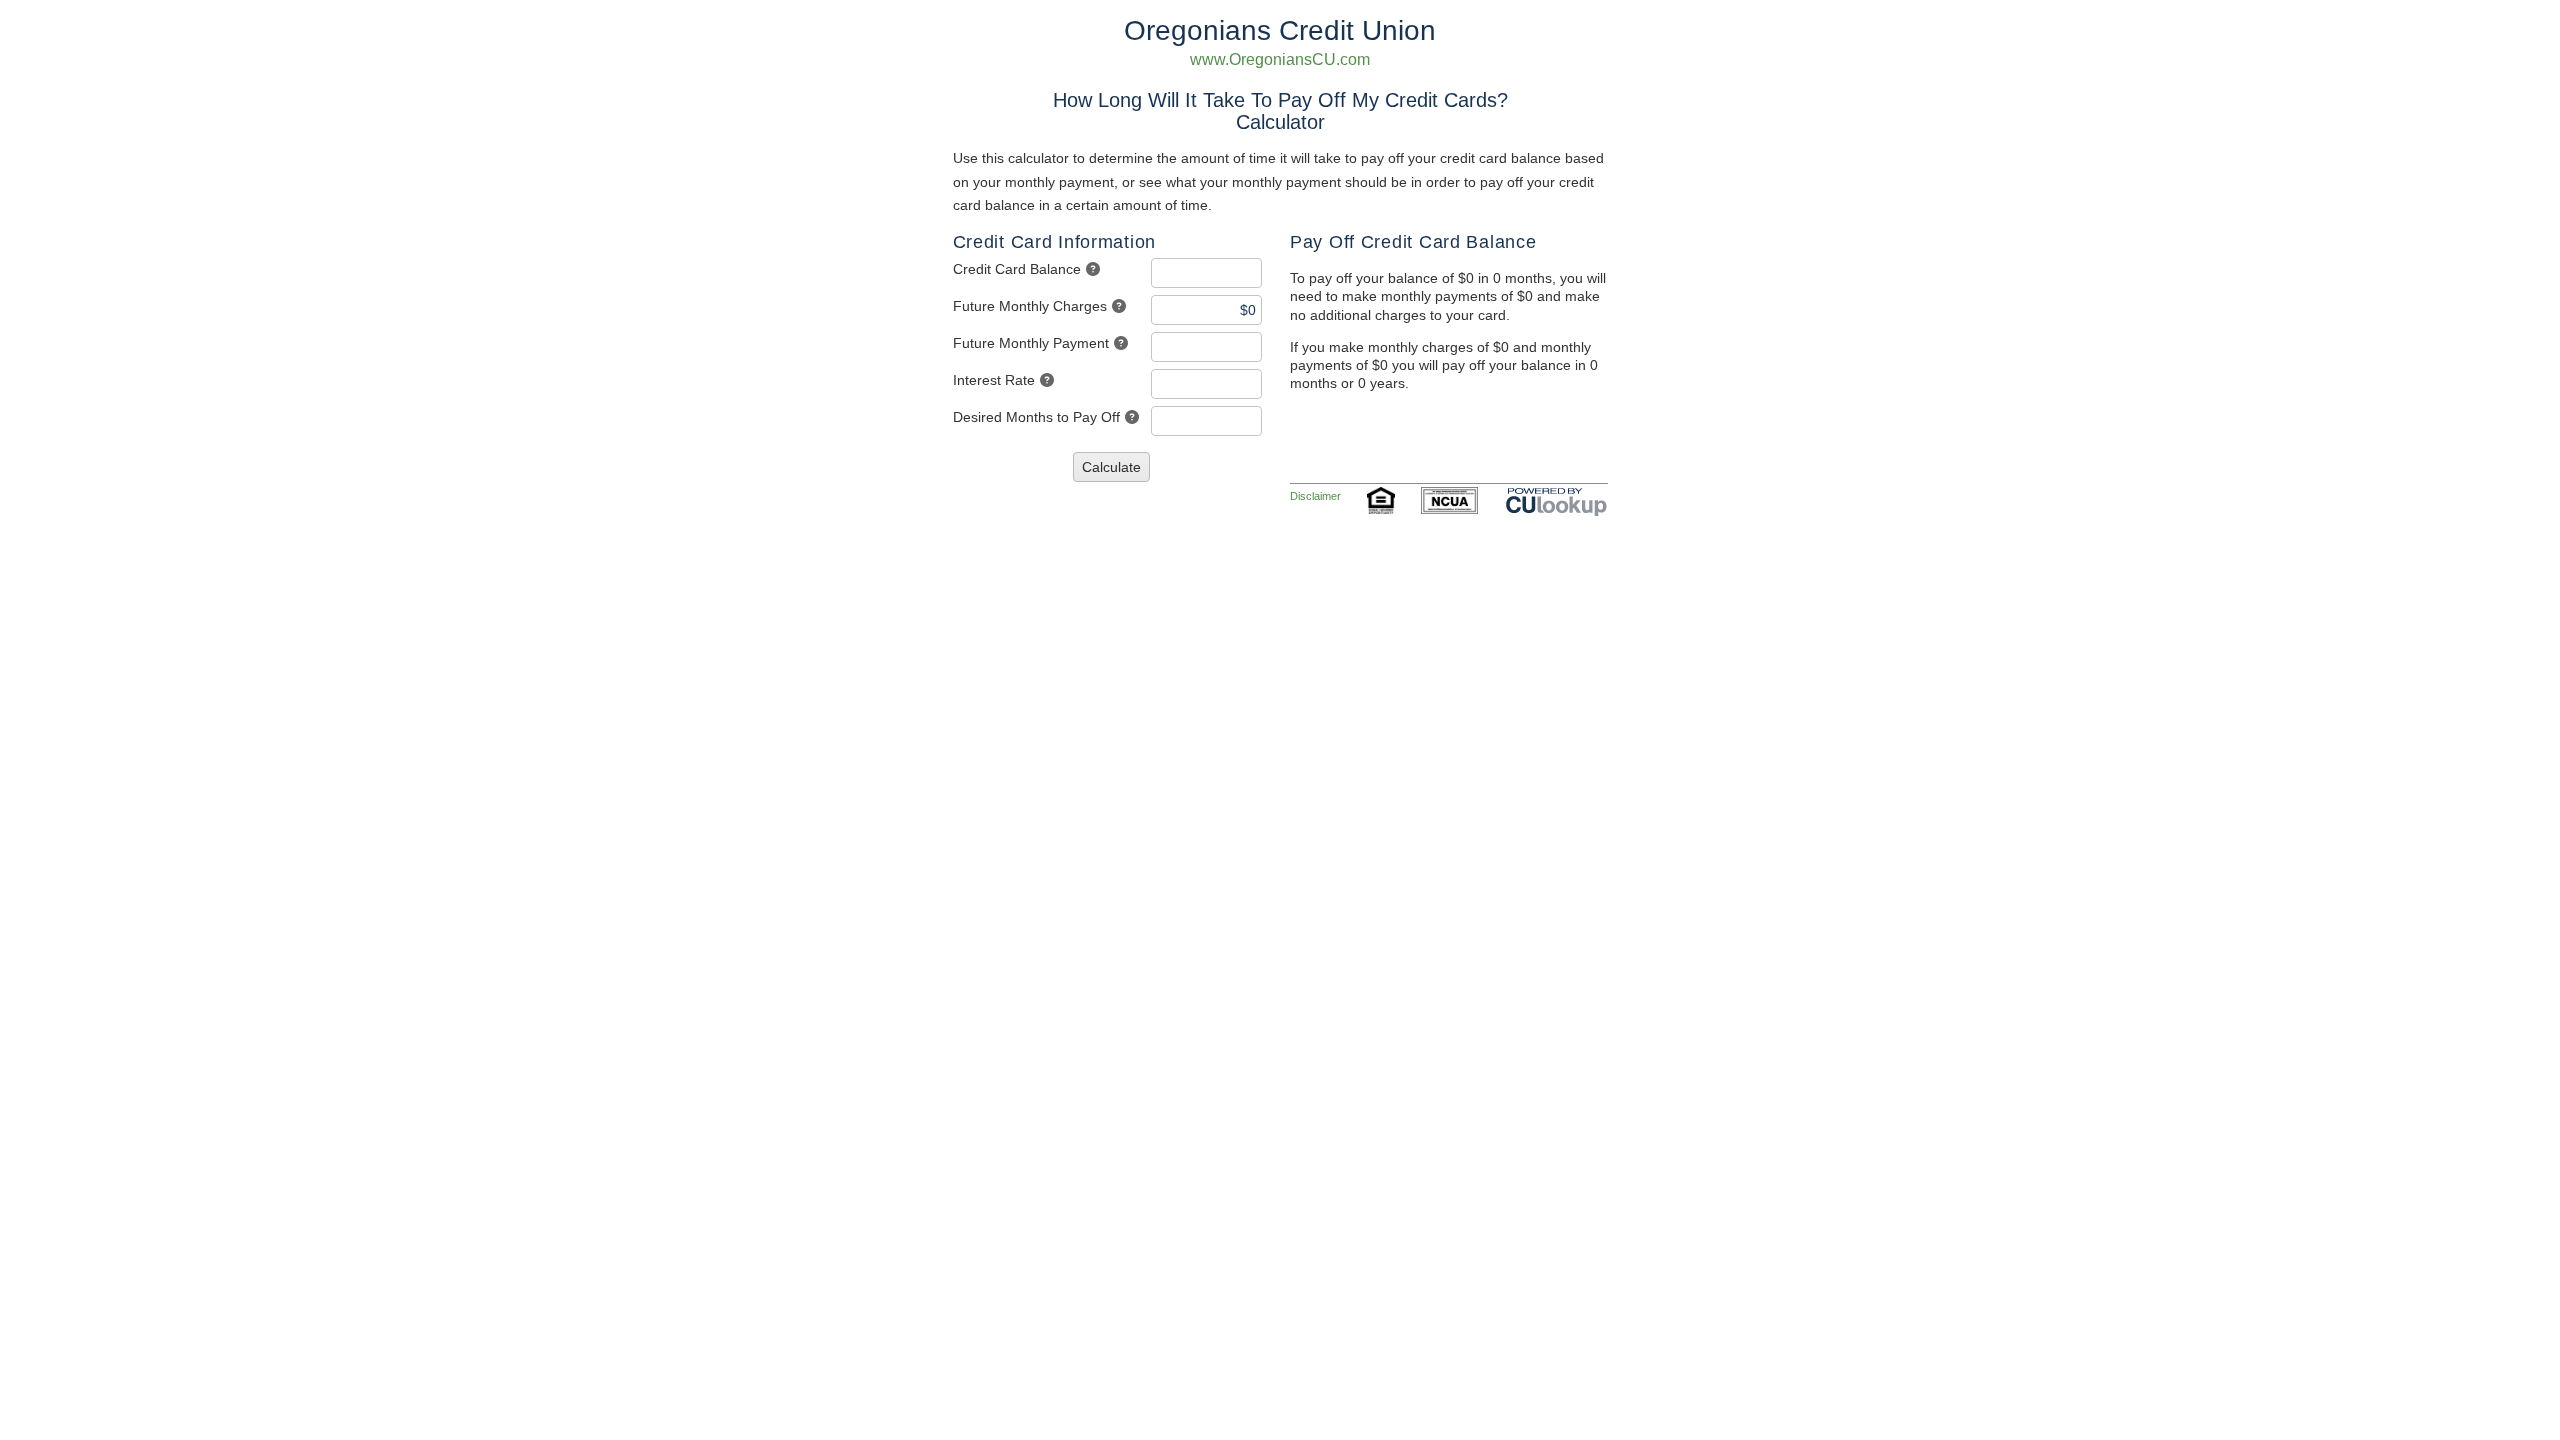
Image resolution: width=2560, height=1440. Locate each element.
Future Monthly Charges (1030, 306)
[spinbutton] (1206, 273)
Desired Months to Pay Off (1036, 417)
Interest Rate (994, 380)
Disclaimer (1315, 496)
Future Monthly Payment (1031, 343)
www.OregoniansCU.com (1280, 59)
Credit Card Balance (1017, 269)
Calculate (1111, 467)
